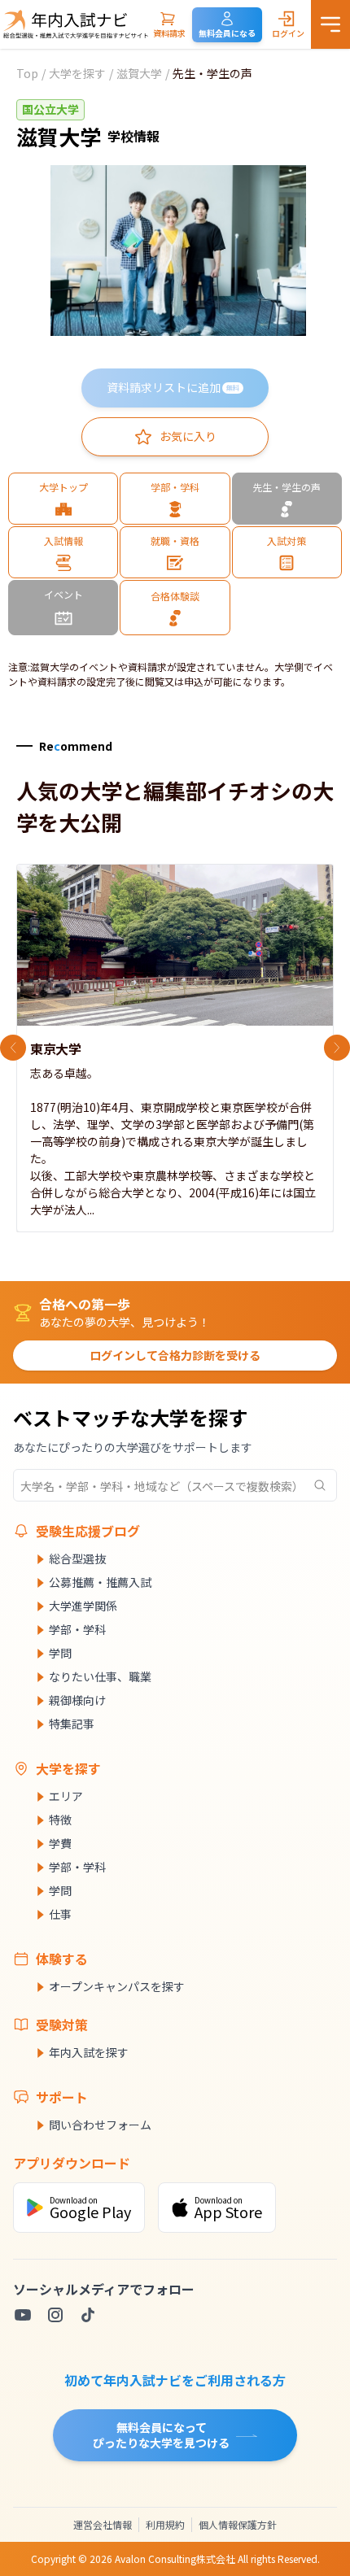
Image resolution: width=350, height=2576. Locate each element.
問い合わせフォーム (100, 2125)
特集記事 (72, 1724)
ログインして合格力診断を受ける (175, 1355)
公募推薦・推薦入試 (100, 1582)
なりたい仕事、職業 (100, 1676)
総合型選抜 (77, 1558)
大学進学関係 (83, 1606)
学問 (60, 1653)
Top (27, 73)
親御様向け (77, 1700)
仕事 (60, 1914)
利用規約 (165, 2524)
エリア (66, 1796)
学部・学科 (77, 1629)
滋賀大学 (139, 73)
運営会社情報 (103, 2524)
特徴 (60, 1820)
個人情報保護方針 (238, 2524)
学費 (60, 1843)
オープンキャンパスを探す (117, 1986)
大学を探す (77, 73)
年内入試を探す (89, 2052)
